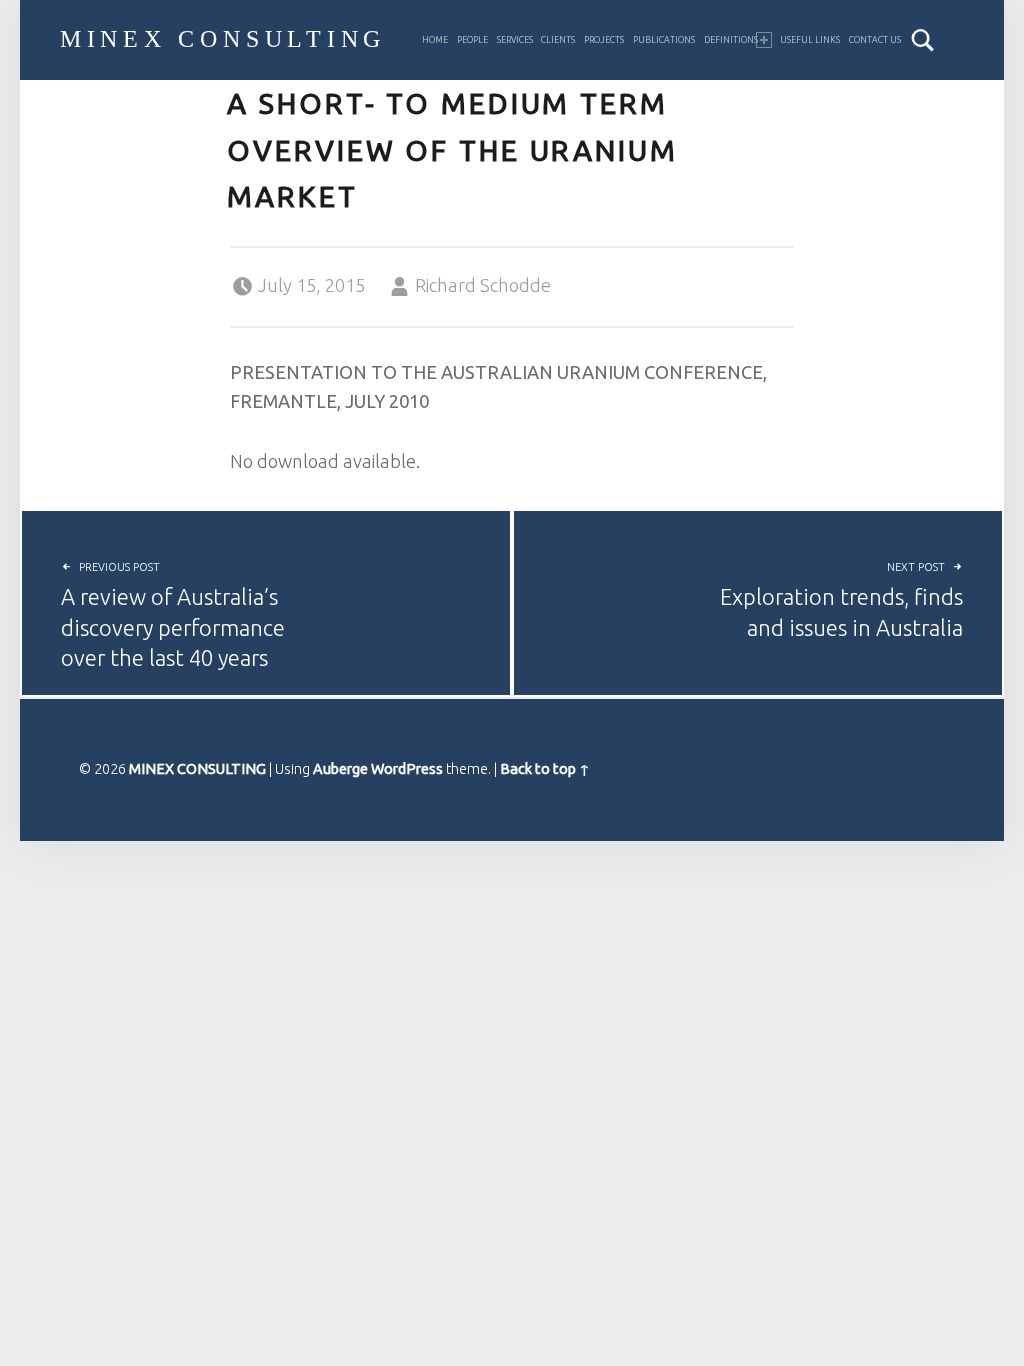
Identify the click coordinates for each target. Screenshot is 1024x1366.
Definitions (731, 40)
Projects (604, 40)
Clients (558, 40)
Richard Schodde (483, 285)
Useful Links (810, 40)
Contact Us (875, 40)
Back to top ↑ (545, 769)
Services (515, 40)
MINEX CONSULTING (223, 39)
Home (435, 40)
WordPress (407, 769)
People (472, 40)
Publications (664, 40)
